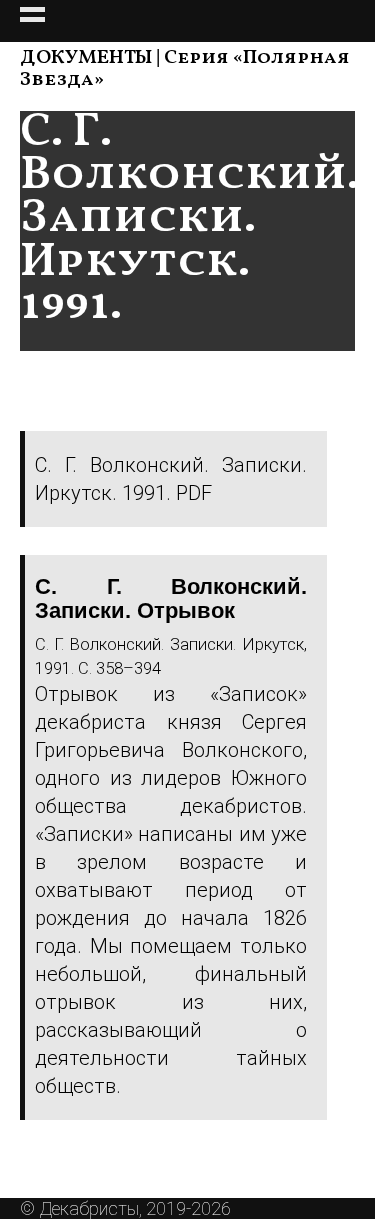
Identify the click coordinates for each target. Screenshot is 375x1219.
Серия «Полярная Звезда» (185, 69)
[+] (187, 21)
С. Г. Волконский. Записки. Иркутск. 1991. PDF (171, 479)
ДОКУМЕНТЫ (86, 58)
